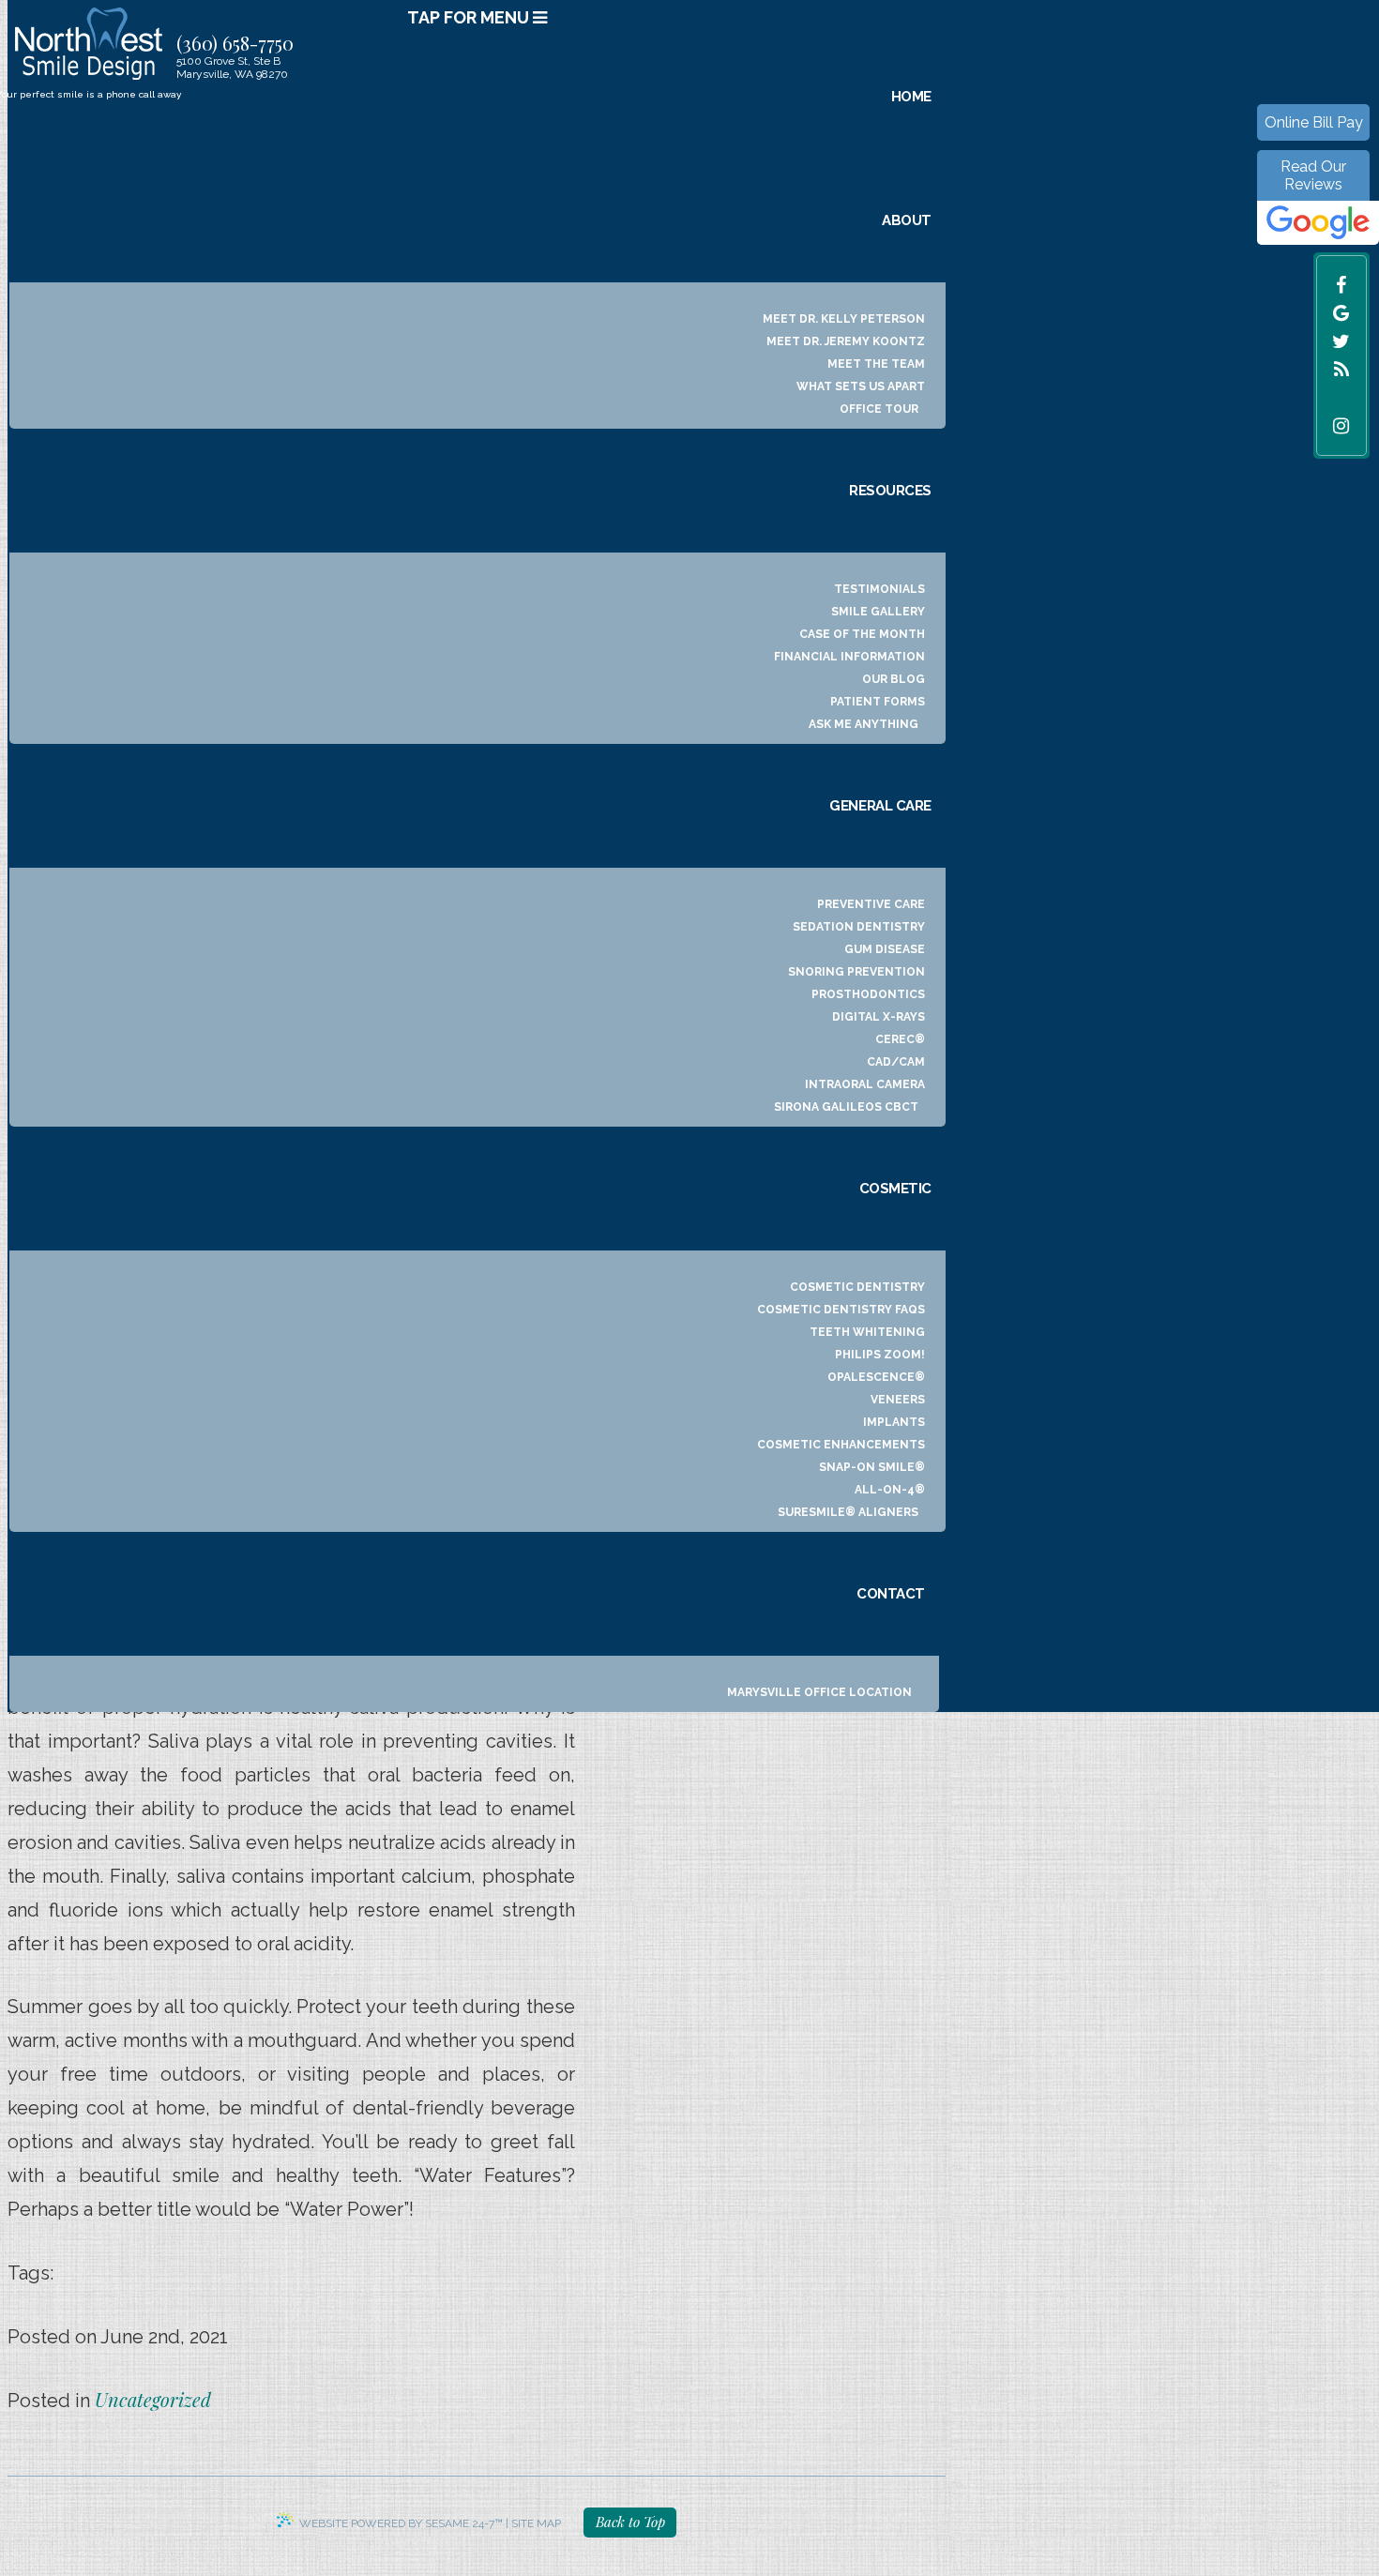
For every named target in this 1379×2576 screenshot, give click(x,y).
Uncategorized (153, 2399)
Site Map (536, 2523)
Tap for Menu (470, 17)
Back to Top (630, 2522)
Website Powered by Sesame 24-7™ (401, 2523)
